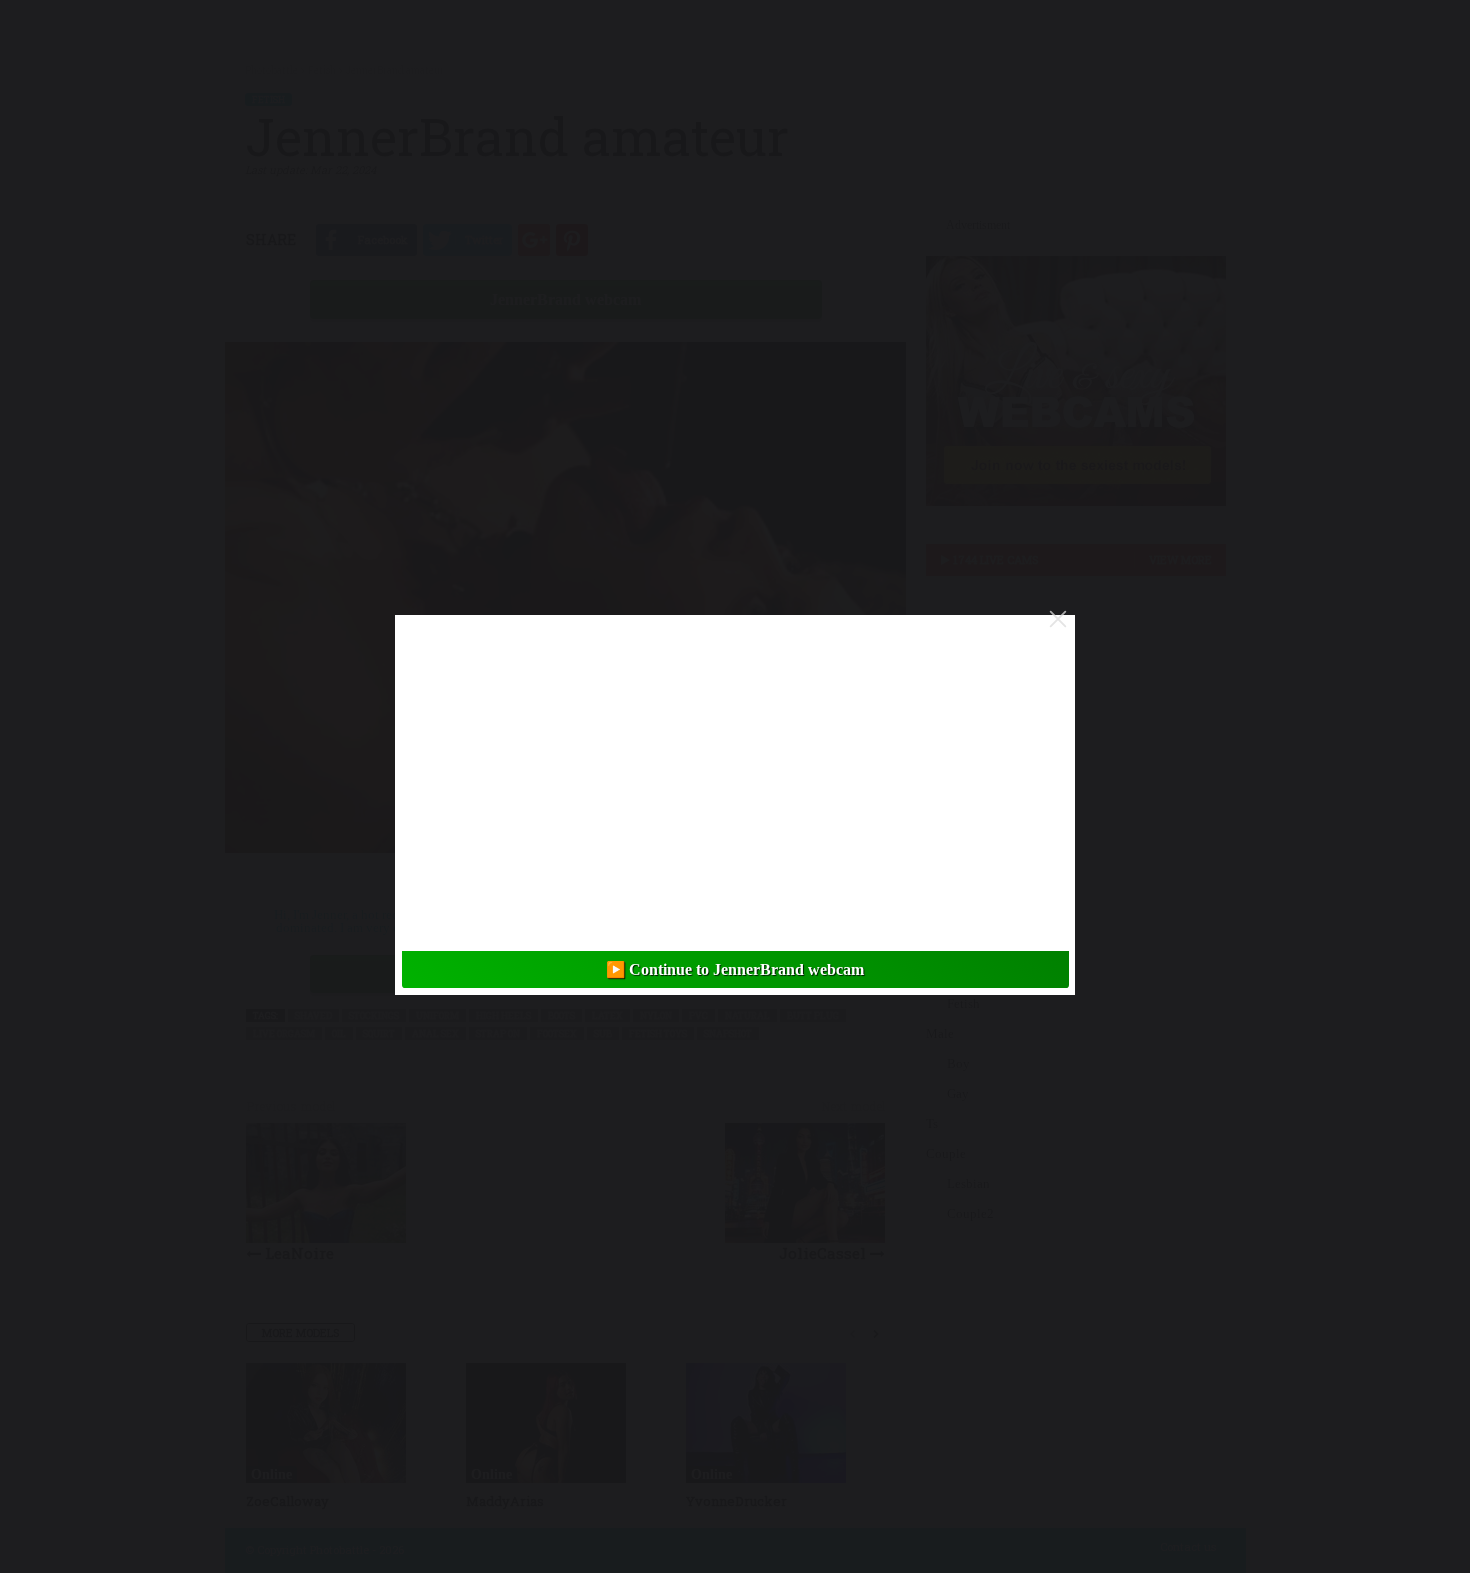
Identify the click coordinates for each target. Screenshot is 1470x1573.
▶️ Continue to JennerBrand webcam (735, 969)
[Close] (1058, 619)
